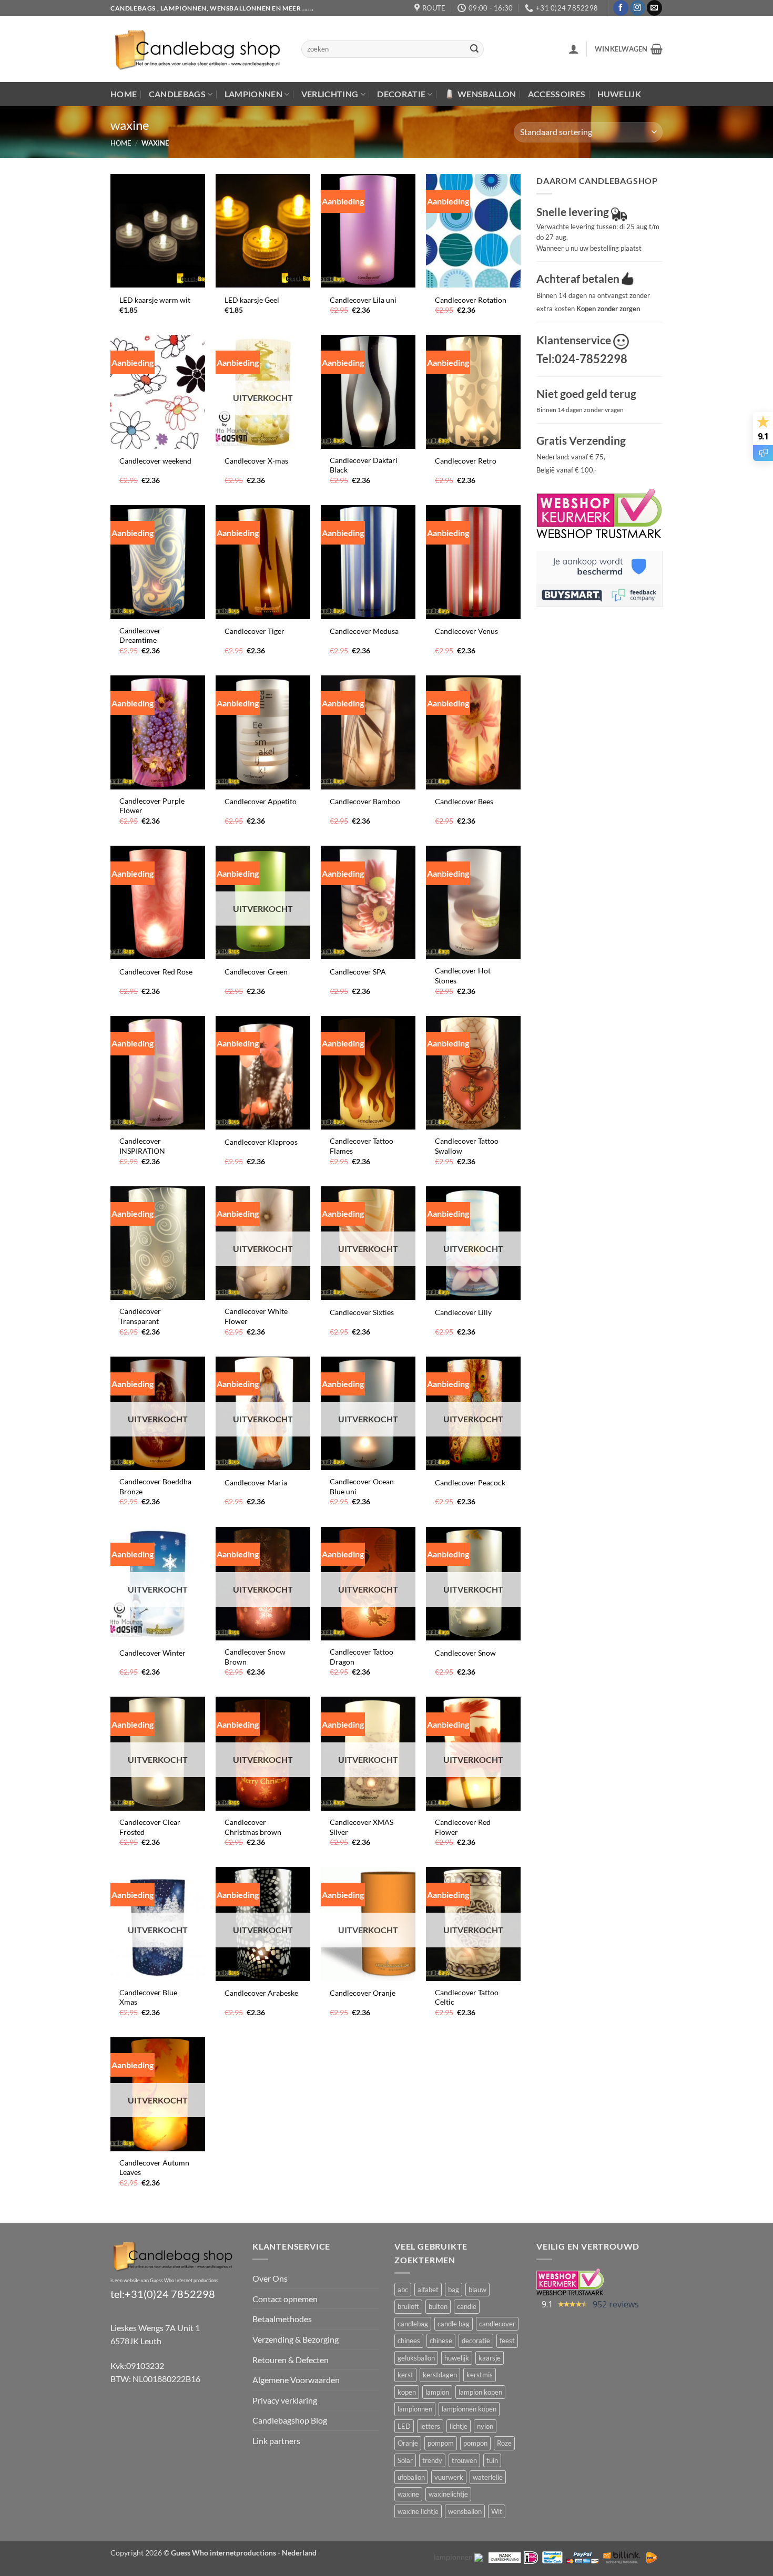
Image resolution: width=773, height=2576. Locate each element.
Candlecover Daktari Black (364, 465)
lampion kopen (480, 2392)
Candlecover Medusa (364, 631)
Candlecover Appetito (261, 801)
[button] (574, 49)
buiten (438, 2306)
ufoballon (411, 2477)
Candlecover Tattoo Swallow (467, 1146)
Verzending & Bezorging (296, 2339)
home (121, 143)
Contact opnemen (285, 2299)
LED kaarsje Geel (252, 300)
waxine (408, 2494)
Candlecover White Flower (256, 1316)
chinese (441, 2341)
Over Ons (270, 2278)
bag (454, 2290)
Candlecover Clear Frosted (150, 1827)
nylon (485, 2426)
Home (124, 94)
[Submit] (474, 49)
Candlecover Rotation (471, 300)
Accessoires (557, 94)
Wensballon (487, 94)
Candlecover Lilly (463, 1312)
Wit (497, 2511)
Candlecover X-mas (256, 461)
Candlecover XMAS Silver (362, 1827)
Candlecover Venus (466, 631)
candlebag (413, 2324)
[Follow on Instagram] (638, 8)
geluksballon (416, 2358)
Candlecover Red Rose (156, 972)
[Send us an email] (654, 8)
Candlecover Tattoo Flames (362, 1146)
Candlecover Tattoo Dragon (362, 1657)
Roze (504, 2443)
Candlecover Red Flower (463, 1827)
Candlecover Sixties (362, 1312)
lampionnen (415, 2409)
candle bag (454, 2324)
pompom (441, 2443)
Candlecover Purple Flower (152, 806)
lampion (437, 2392)
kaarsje (490, 2358)
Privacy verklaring (285, 2400)
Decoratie (401, 94)
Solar (405, 2460)
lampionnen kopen (469, 2409)
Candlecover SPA (358, 972)
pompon (475, 2443)
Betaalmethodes (282, 2319)
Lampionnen (253, 94)
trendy (432, 2460)
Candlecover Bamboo (365, 801)
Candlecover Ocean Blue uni (362, 1486)
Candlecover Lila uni (363, 300)
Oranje (408, 2443)
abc (403, 2290)
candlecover (497, 2324)
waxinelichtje (448, 2494)
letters (430, 2426)
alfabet (428, 2290)
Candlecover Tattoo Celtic (467, 1997)
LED (404, 2426)
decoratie (476, 2341)
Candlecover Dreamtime (140, 635)
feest (507, 2341)
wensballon (465, 2511)
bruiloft (408, 2306)
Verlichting (330, 94)
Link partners (276, 2441)
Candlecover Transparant (140, 1316)
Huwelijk (619, 94)
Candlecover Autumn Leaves (154, 2168)
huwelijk (457, 2358)
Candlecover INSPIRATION (142, 1146)
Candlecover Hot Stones (463, 976)
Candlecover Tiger (255, 631)
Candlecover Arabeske (261, 1993)
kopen (407, 2392)
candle (467, 2306)
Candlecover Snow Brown (255, 1657)
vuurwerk (449, 2477)
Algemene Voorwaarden (296, 2380)
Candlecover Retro (466, 461)
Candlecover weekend (155, 461)
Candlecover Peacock (470, 1482)
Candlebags (177, 94)
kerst (405, 2375)
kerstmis (480, 2375)
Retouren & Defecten (291, 2360)
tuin (492, 2460)
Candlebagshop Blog (290, 2420)
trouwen (464, 2460)
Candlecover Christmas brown (253, 1827)
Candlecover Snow (465, 1653)
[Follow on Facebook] (621, 8)
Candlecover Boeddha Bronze (155, 1486)
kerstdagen (440, 2375)
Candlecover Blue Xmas (148, 1997)
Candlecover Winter (152, 1653)
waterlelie (488, 2477)
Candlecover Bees (464, 801)
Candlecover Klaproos (261, 1142)
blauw (477, 2290)
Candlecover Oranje (363, 1993)
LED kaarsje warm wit (155, 300)
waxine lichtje (418, 2511)
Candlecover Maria (256, 1482)
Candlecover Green (256, 972)
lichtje (459, 2426)
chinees (409, 2341)
